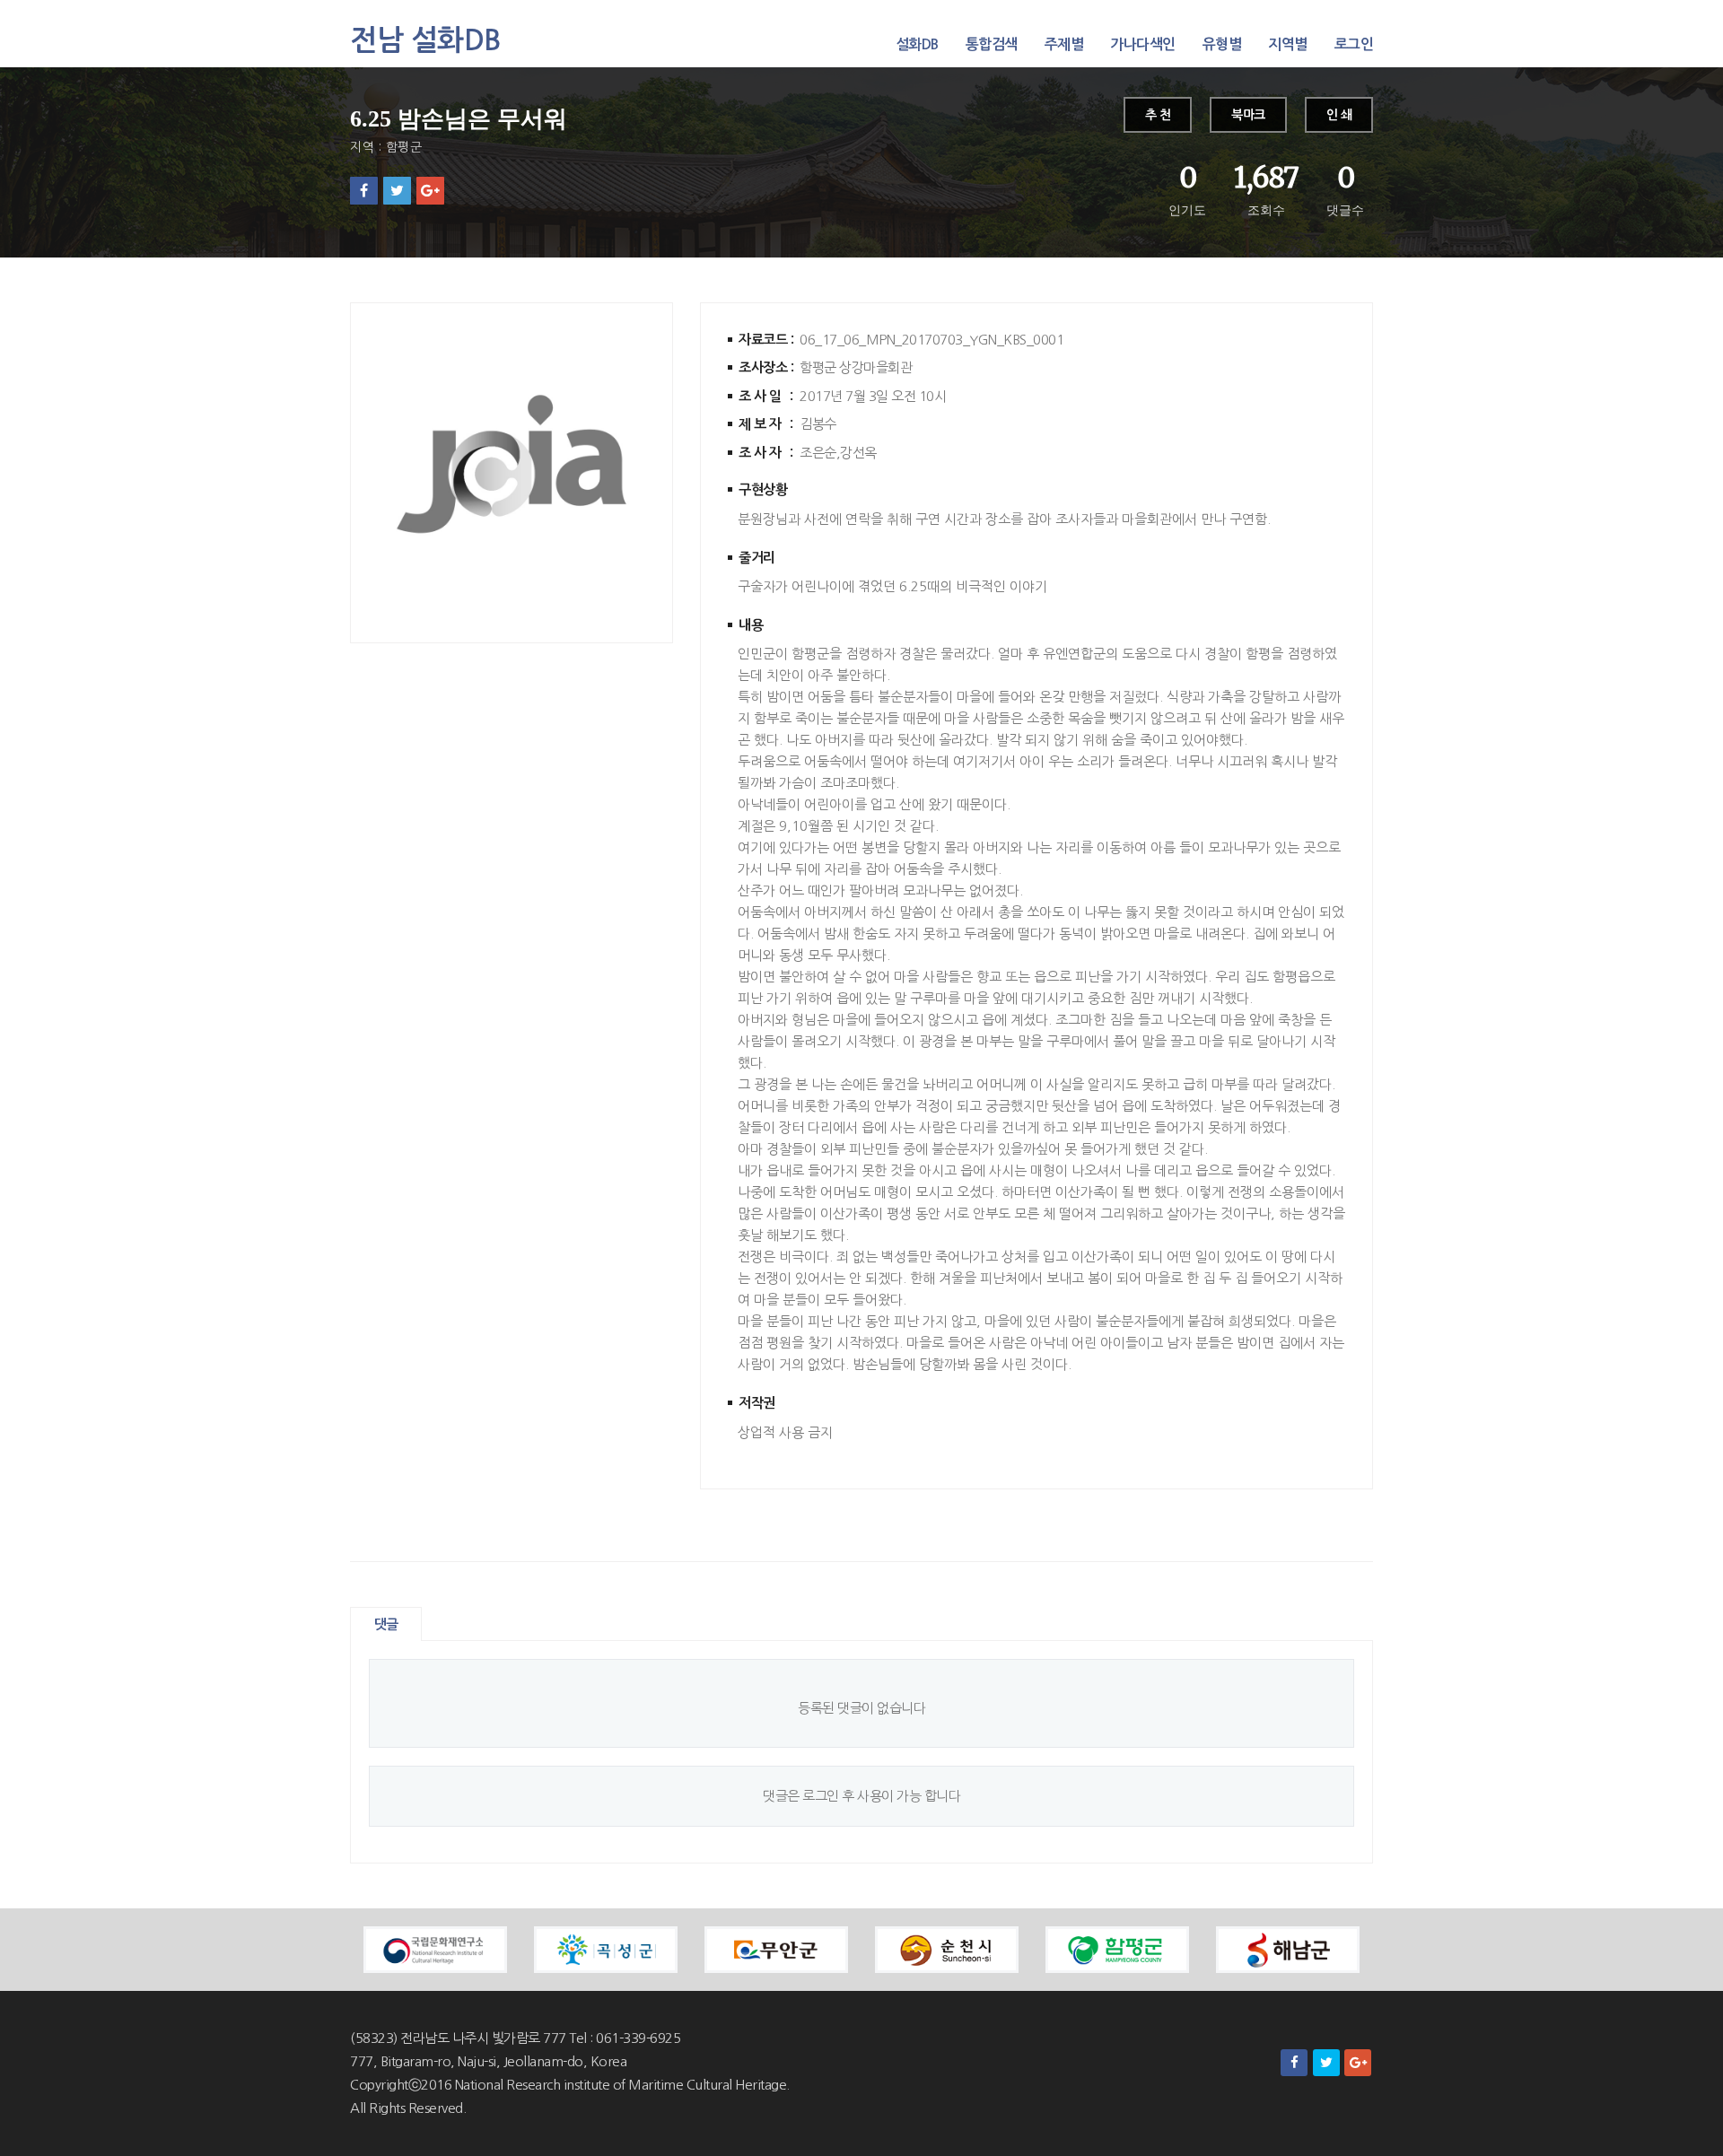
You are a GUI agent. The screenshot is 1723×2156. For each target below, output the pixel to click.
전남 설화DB (426, 40)
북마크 (1248, 115)
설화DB (917, 44)
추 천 (1158, 115)
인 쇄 (1339, 115)
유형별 (1222, 44)
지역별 (1288, 44)
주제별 (1064, 44)
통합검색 (992, 44)
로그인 (1354, 44)
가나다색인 (1143, 44)
